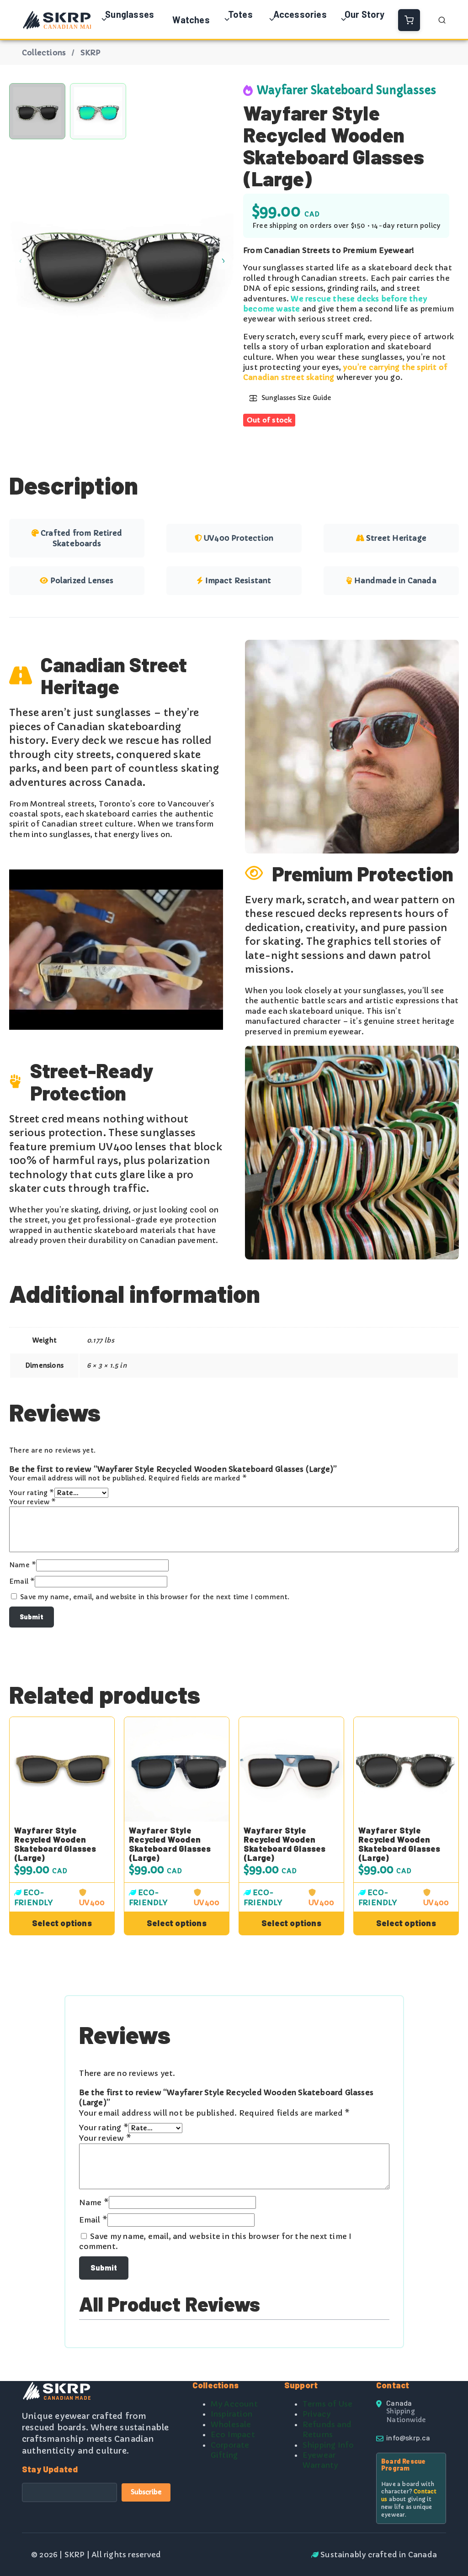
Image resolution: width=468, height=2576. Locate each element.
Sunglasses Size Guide (296, 398)
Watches (191, 20)
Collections (44, 53)
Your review (33, 1502)
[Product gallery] (122, 260)
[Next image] (223, 260)
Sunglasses (130, 14)
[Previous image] (21, 260)
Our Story (365, 14)
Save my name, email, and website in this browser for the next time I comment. (155, 1597)
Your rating (32, 1493)
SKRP (91, 53)
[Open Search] (442, 20)
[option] (98, 111)
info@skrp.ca (408, 2437)
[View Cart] (409, 20)
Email (22, 1581)
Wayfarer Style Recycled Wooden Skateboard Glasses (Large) (55, 1844)
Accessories (300, 14)
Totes (240, 14)
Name (23, 1565)
